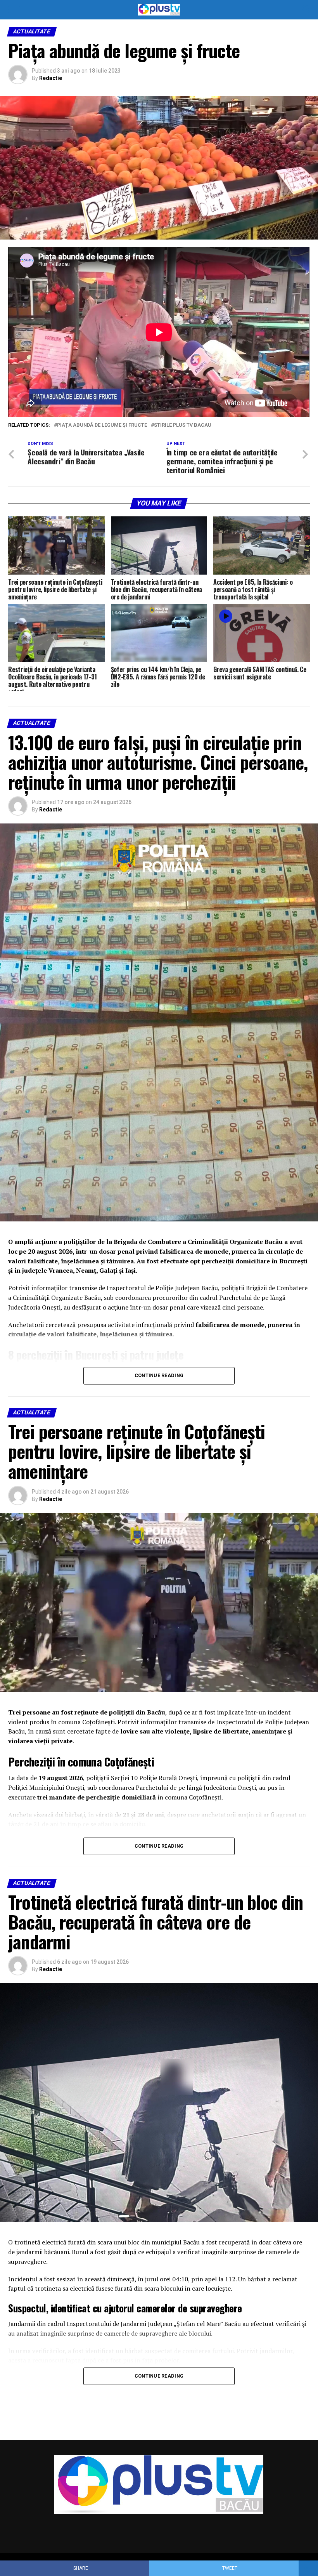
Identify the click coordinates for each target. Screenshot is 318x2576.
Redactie (51, 78)
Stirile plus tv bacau (183, 425)
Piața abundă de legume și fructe (102, 425)
